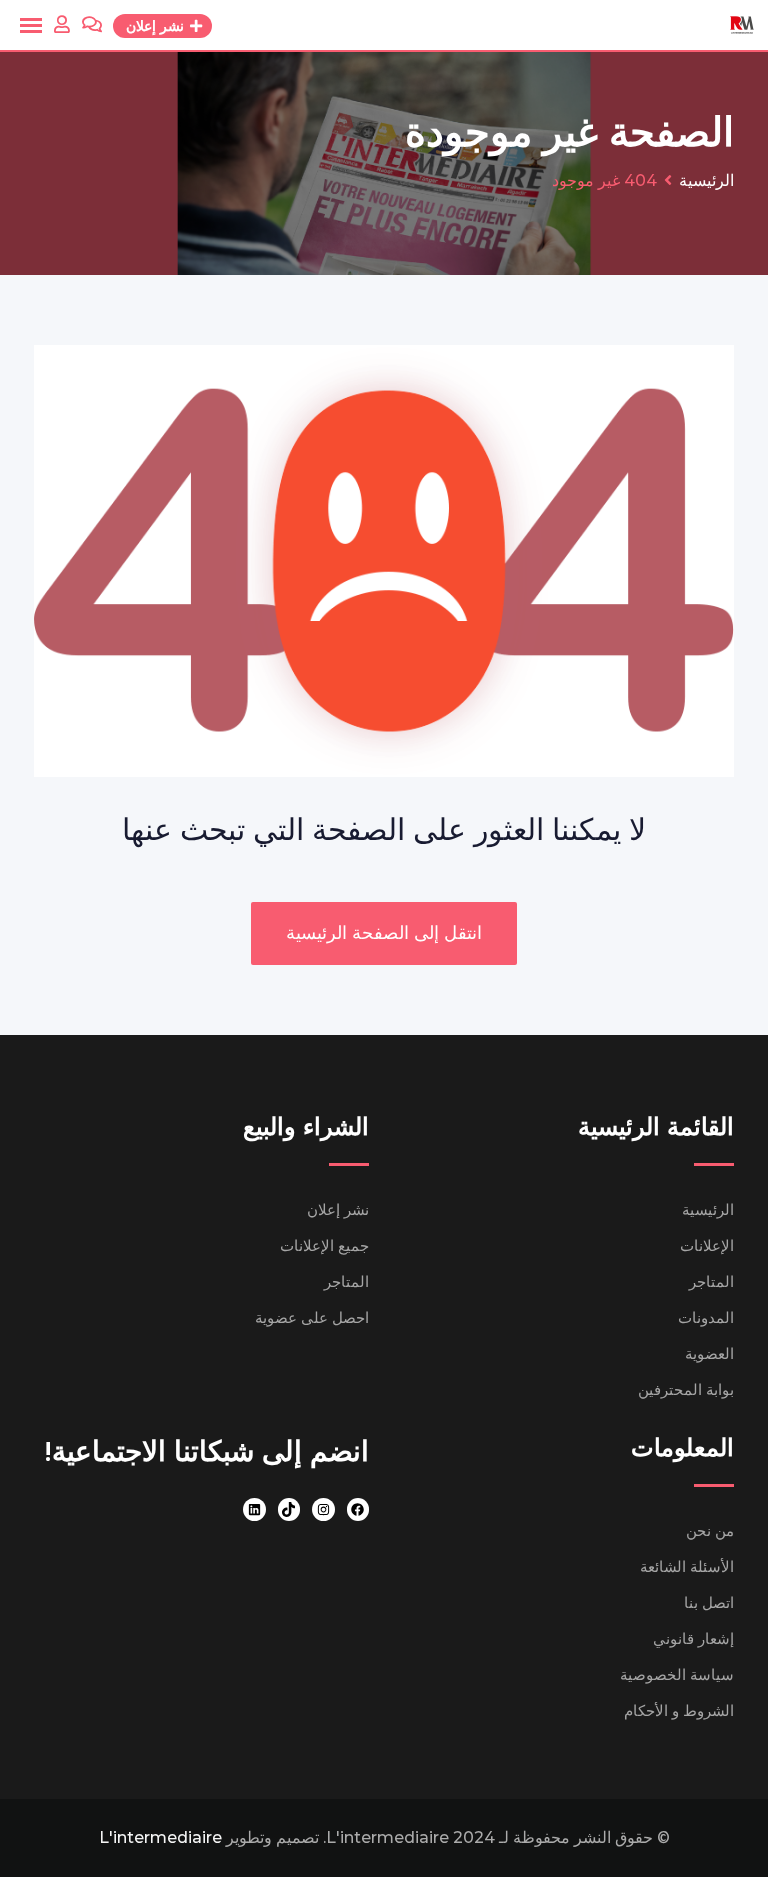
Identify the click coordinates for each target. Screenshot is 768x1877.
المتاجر (711, 1281)
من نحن (710, 1530)
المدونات (706, 1317)
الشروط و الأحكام (679, 1710)
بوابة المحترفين (686, 1389)
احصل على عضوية (312, 1317)
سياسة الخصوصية (677, 1674)
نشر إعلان (338, 1209)
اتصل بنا (709, 1602)
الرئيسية (708, 1209)
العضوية (709, 1353)
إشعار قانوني (693, 1638)
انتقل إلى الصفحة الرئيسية (384, 933)
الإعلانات (707, 1245)
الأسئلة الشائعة (687, 1566)
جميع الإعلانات (324, 1245)
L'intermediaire (160, 1837)
